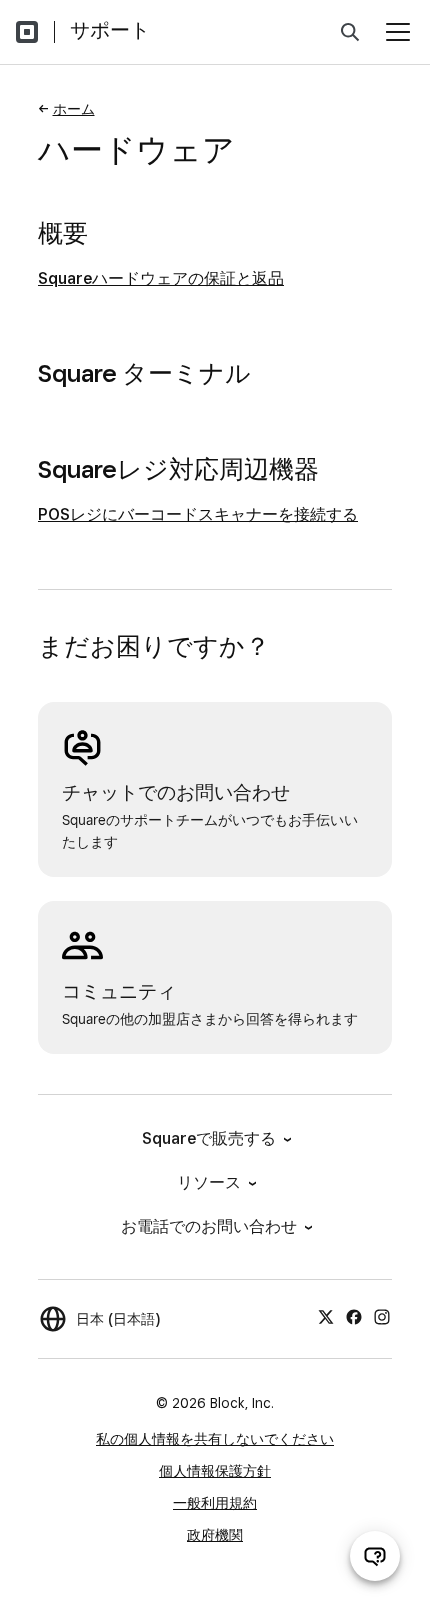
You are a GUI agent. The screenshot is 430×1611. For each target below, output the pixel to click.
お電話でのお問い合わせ (209, 1226)
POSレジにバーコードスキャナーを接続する (198, 514)
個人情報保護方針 (215, 1471)
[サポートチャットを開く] (375, 1556)
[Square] (27, 32)
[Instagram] (382, 1316)
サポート (110, 30)
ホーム (74, 109)
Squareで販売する (209, 1138)
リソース (209, 1182)
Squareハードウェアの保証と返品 (161, 278)
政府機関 (215, 1535)
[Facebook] (354, 1316)
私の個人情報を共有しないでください (215, 1439)
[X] (326, 1316)
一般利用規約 (215, 1503)
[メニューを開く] (398, 32)
